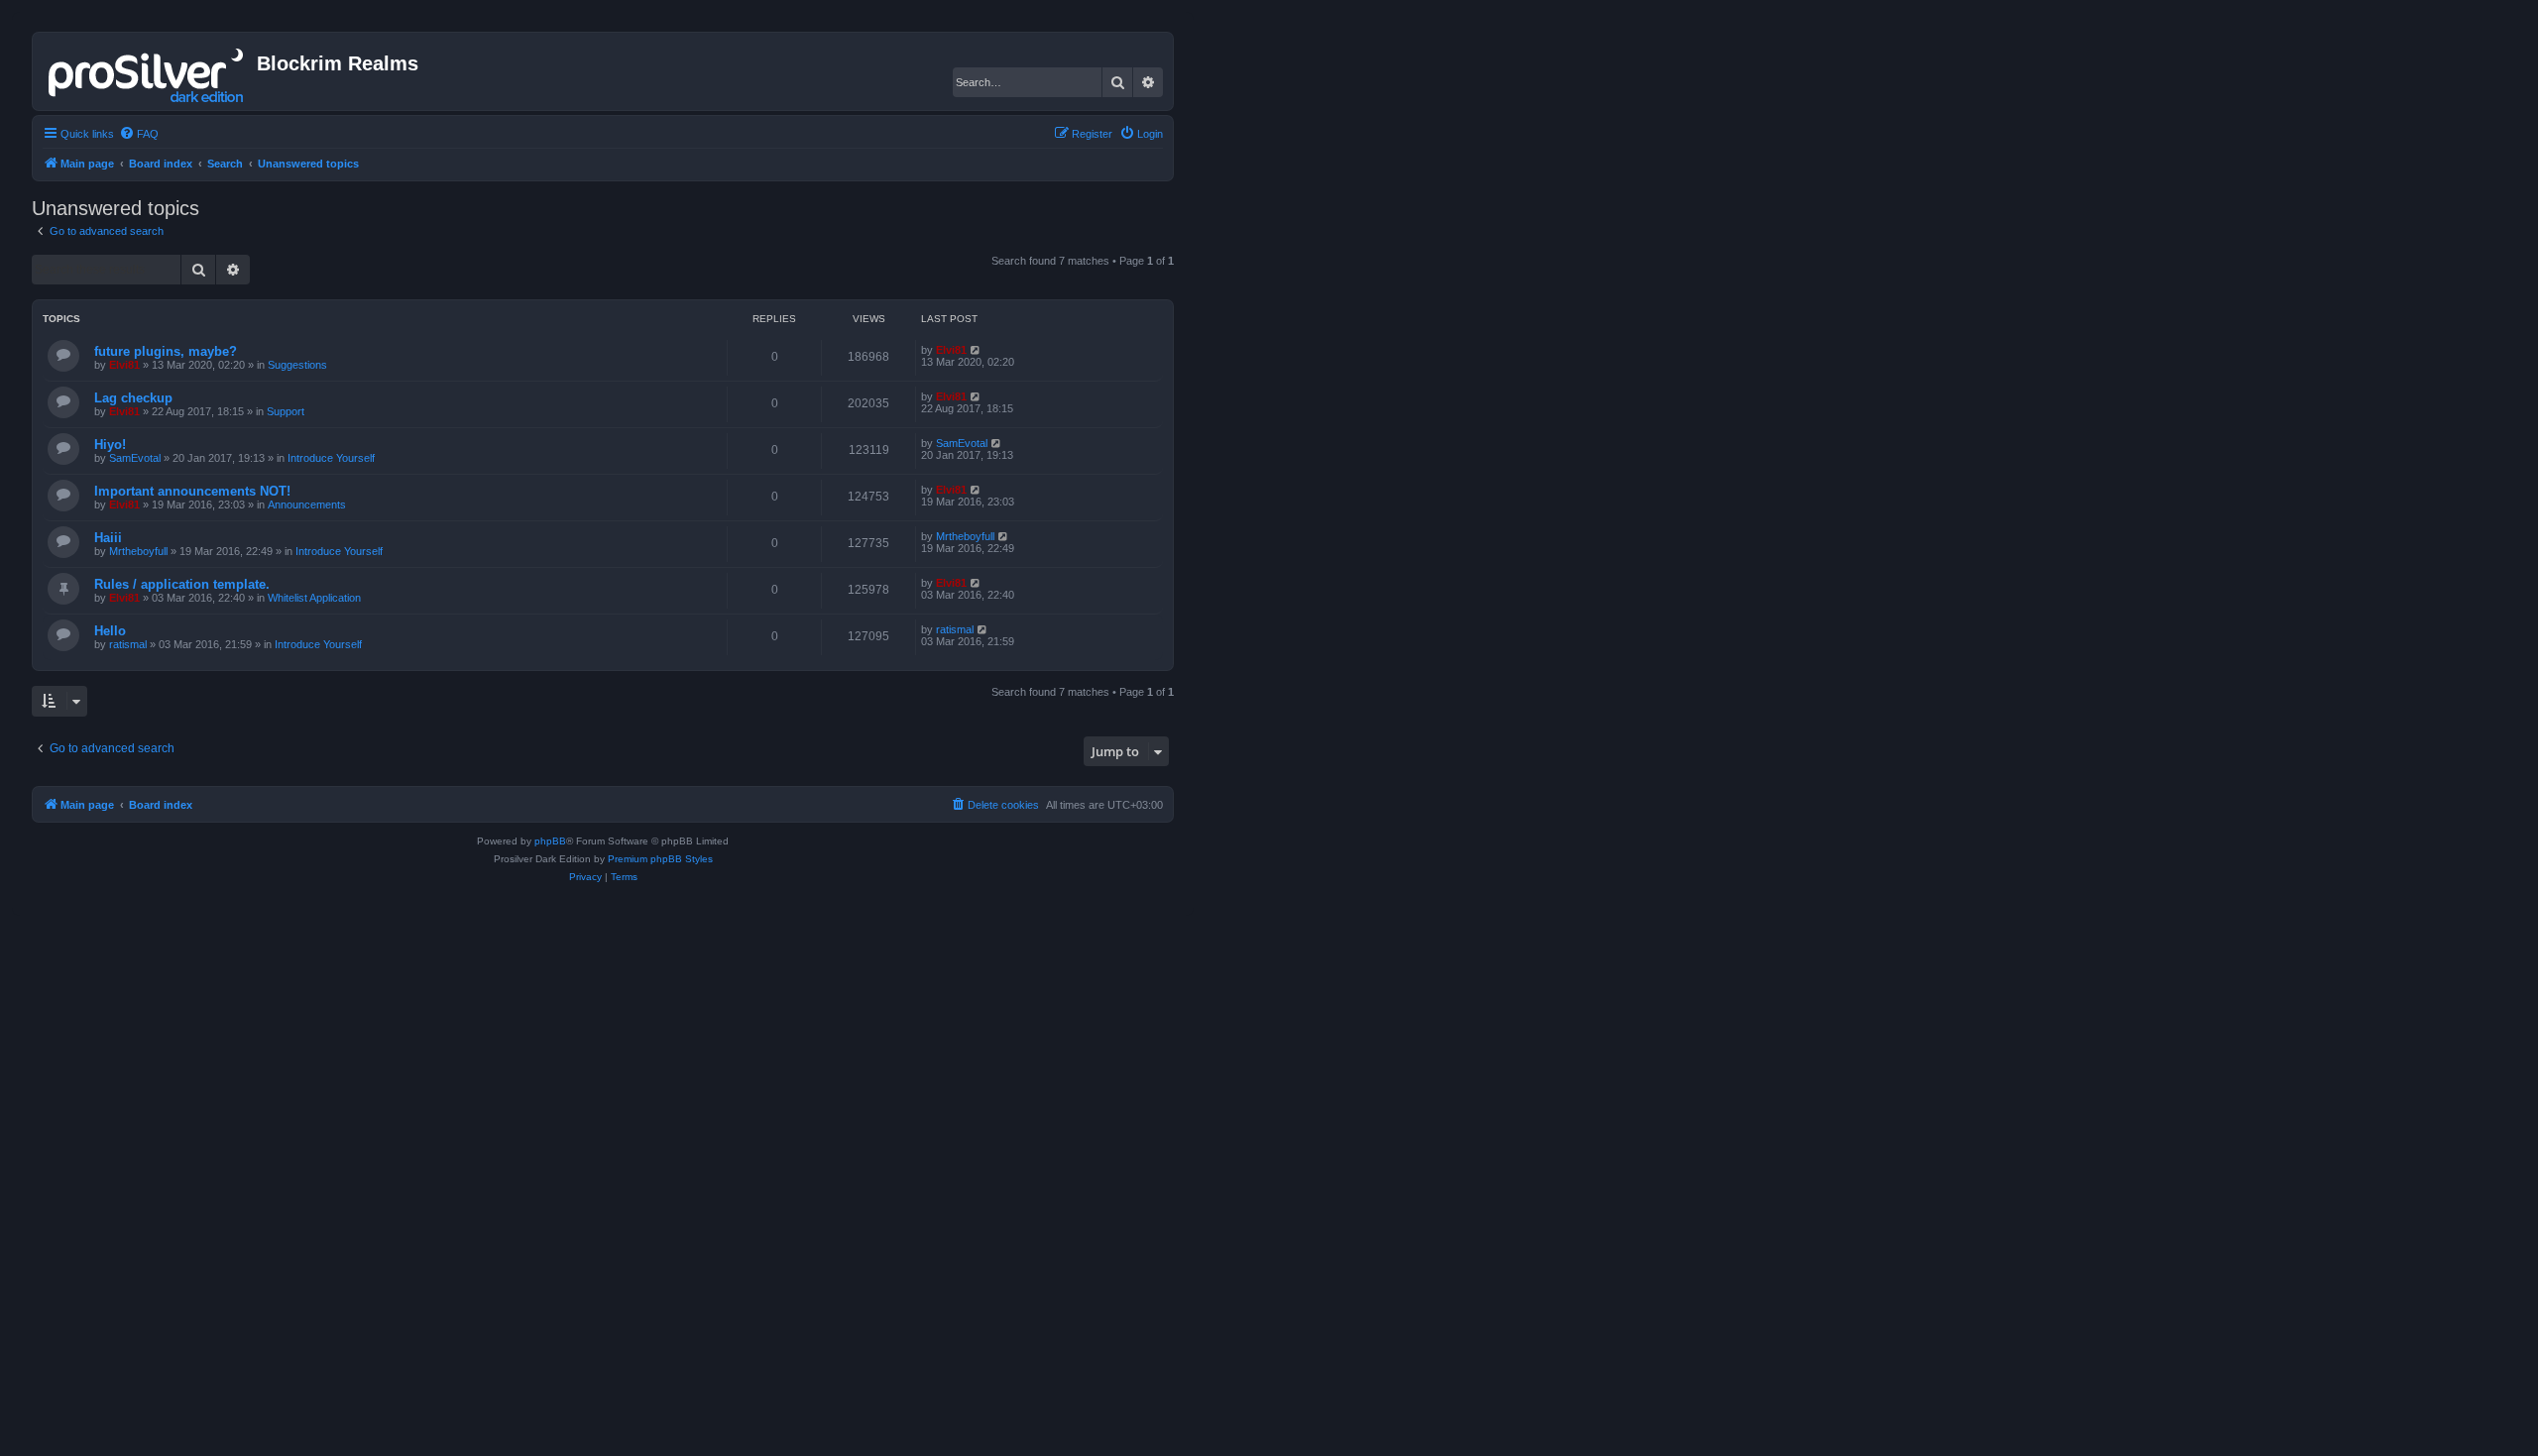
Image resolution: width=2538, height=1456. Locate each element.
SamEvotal (135, 458)
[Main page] (147, 71)
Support (286, 411)
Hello (110, 631)
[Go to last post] (976, 350)
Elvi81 (124, 365)
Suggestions (297, 365)
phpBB (550, 841)
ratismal (128, 644)
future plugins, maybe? (166, 351)
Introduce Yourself (331, 458)
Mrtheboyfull (138, 551)
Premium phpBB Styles (660, 859)
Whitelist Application (314, 598)
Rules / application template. (182, 584)
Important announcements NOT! (192, 491)
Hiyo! (110, 445)
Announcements (307, 504)
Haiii (108, 538)
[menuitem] (139, 134)
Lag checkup (133, 398)
